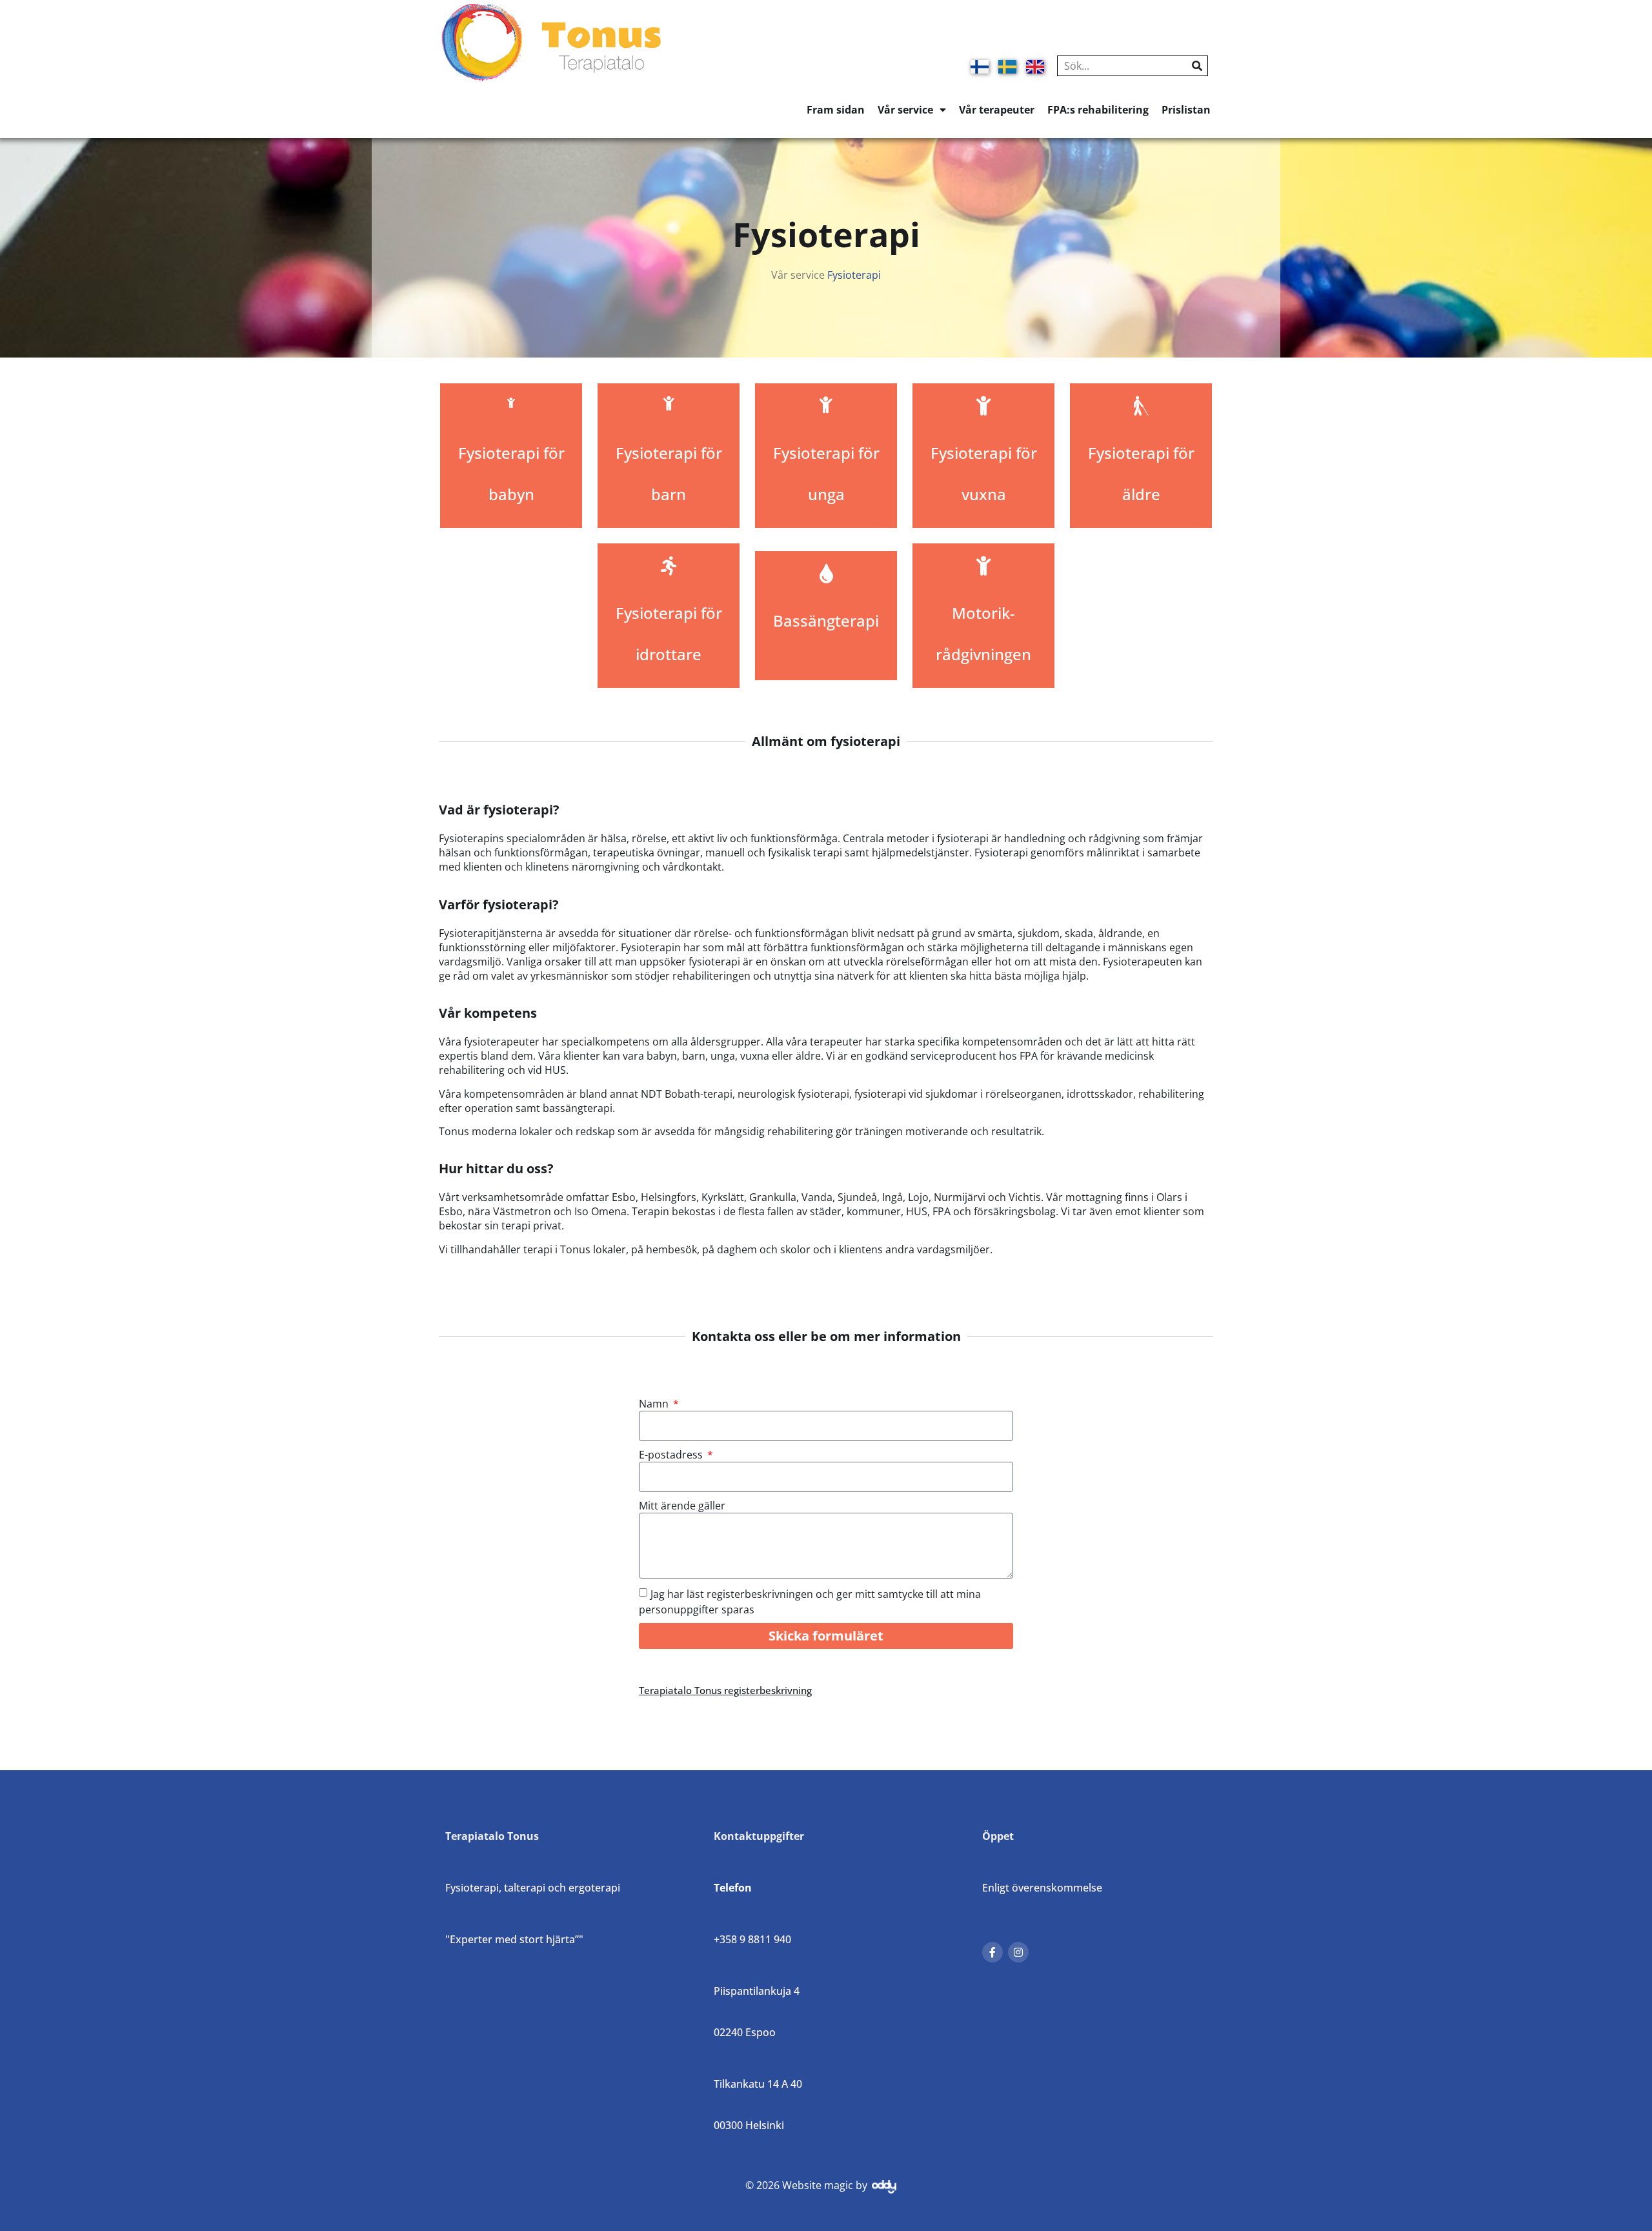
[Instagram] (1018, 1952)
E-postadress (672, 1455)
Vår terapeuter (997, 110)
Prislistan (1186, 110)
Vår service (905, 110)
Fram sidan (836, 110)
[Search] (1197, 66)
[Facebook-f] (992, 1952)
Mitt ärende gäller (682, 1506)
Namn (655, 1404)
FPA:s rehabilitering (1098, 110)
